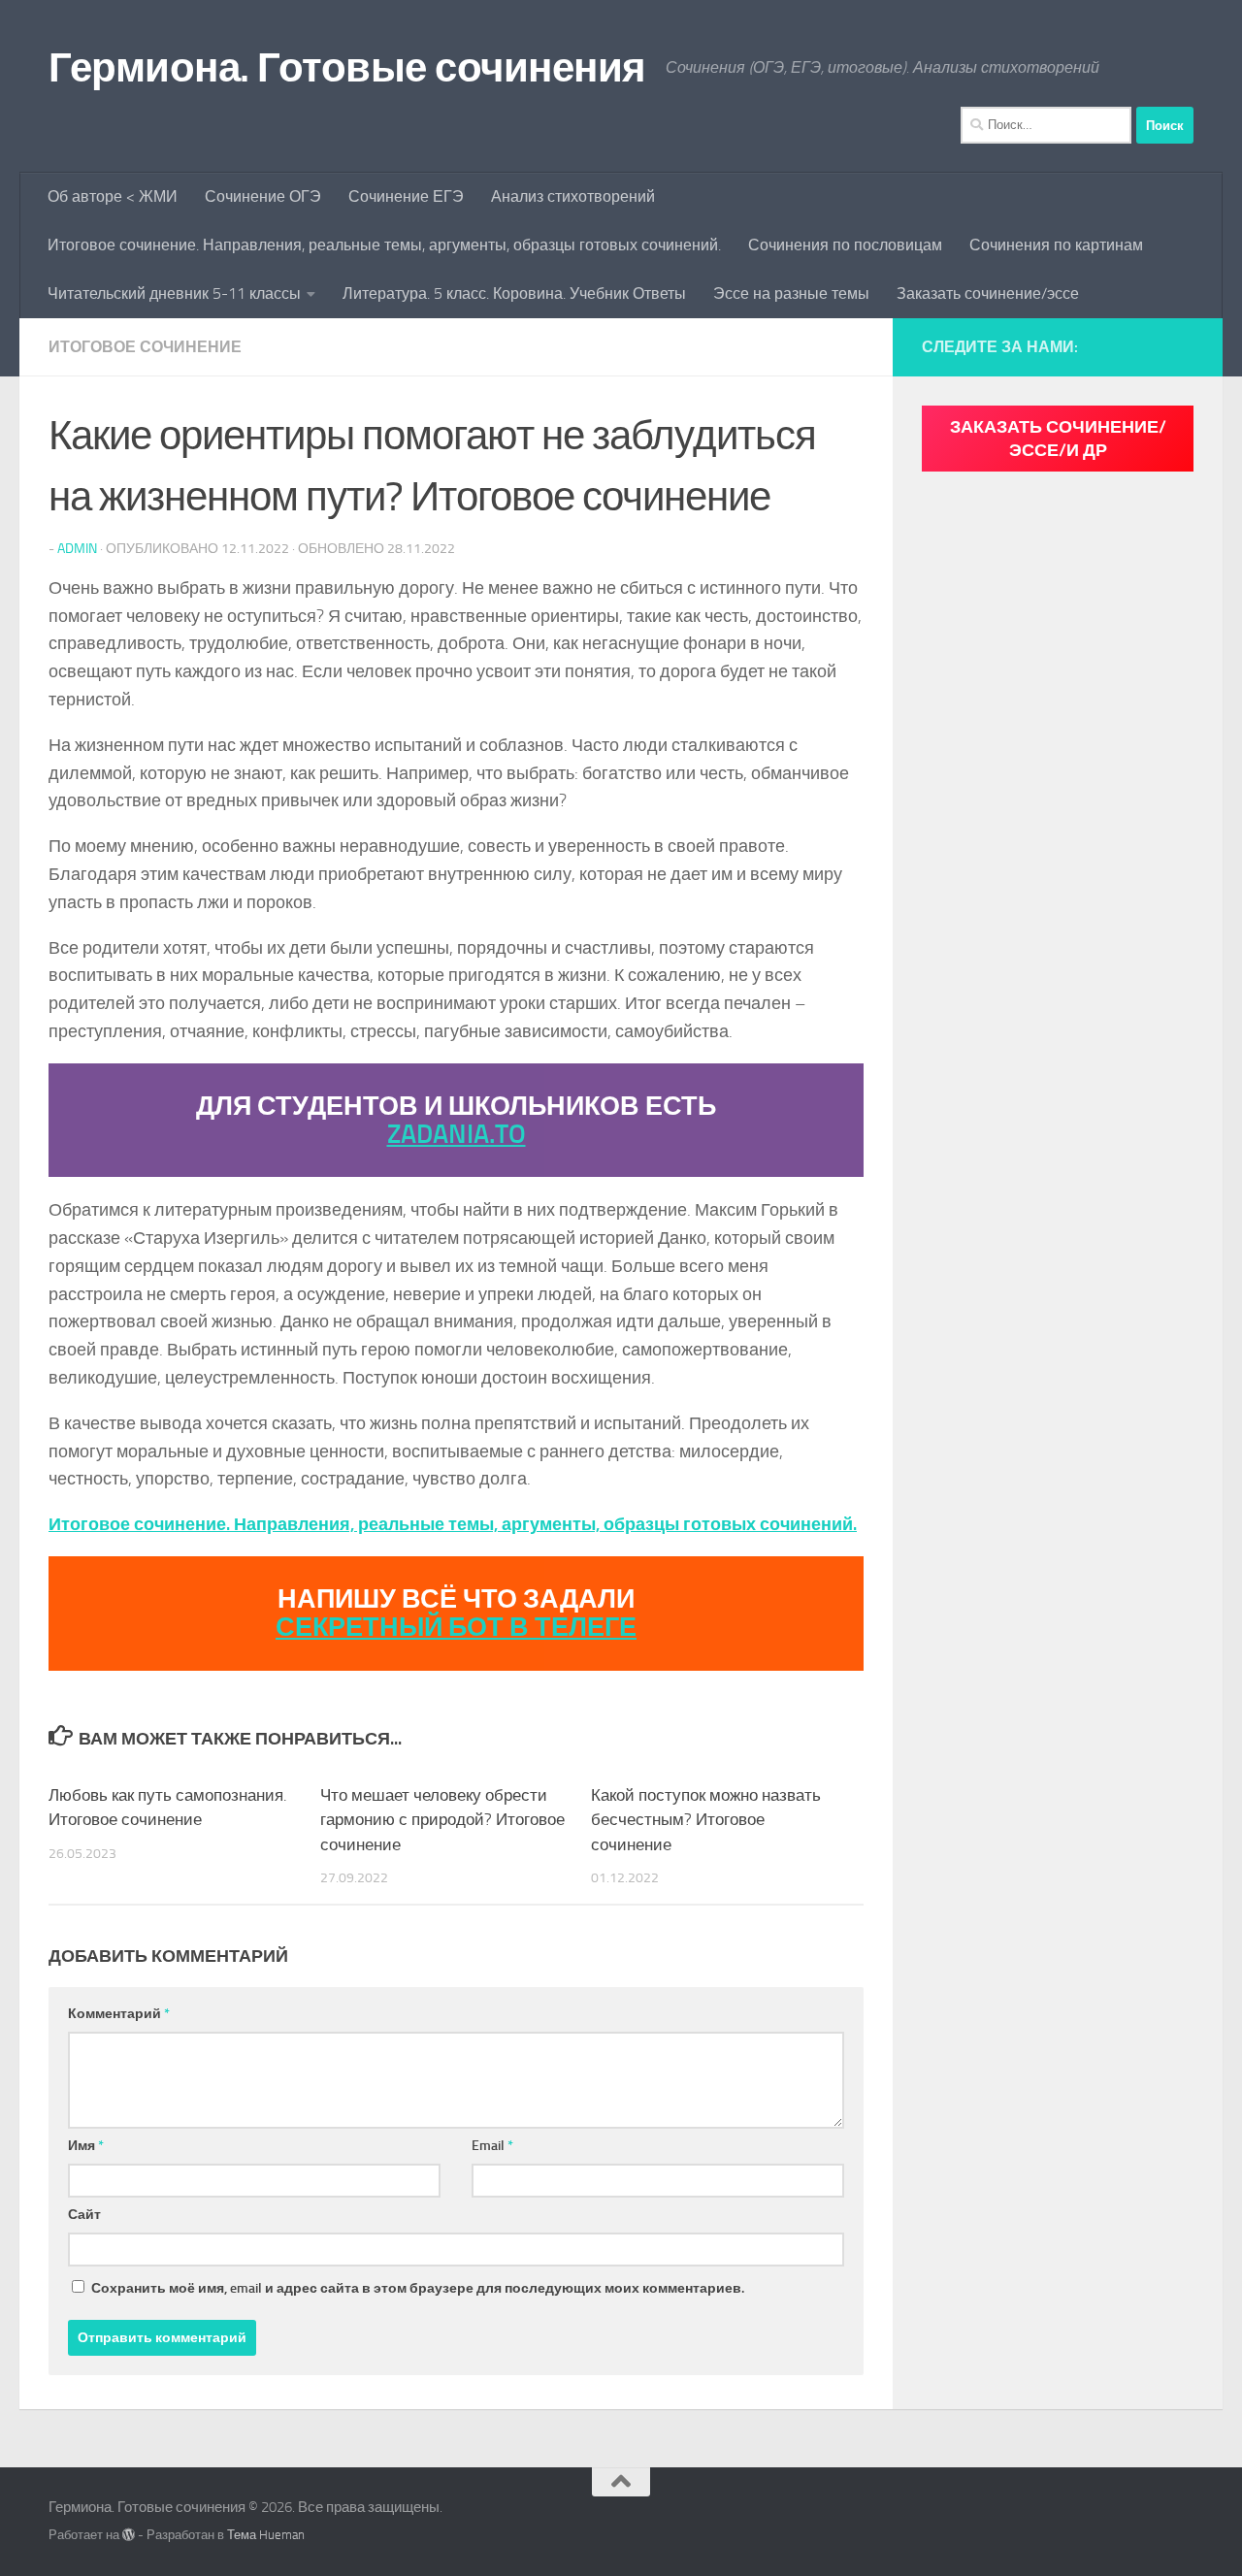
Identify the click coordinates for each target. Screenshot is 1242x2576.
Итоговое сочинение (145, 347)
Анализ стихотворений (573, 196)
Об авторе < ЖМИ (113, 196)
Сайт (84, 2215)
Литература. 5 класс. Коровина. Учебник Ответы (514, 293)
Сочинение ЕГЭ (406, 196)
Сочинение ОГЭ (263, 196)
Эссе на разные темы (791, 293)
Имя (86, 2146)
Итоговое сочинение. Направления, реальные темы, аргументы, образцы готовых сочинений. (384, 245)
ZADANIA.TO (457, 1134)
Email (492, 2146)
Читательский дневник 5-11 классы (174, 293)
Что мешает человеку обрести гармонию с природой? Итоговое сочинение (442, 1820)
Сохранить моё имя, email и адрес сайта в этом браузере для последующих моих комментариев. (418, 2288)
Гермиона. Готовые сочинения (347, 68)
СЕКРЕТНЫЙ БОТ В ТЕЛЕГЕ (456, 1627)
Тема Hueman (266, 2535)
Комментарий (119, 2014)
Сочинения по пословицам (845, 245)
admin (77, 549)
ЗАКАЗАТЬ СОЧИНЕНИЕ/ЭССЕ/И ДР (1058, 439)
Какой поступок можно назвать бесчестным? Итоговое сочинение (706, 1820)
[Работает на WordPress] (129, 2535)
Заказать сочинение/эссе (988, 293)
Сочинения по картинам (1056, 245)
